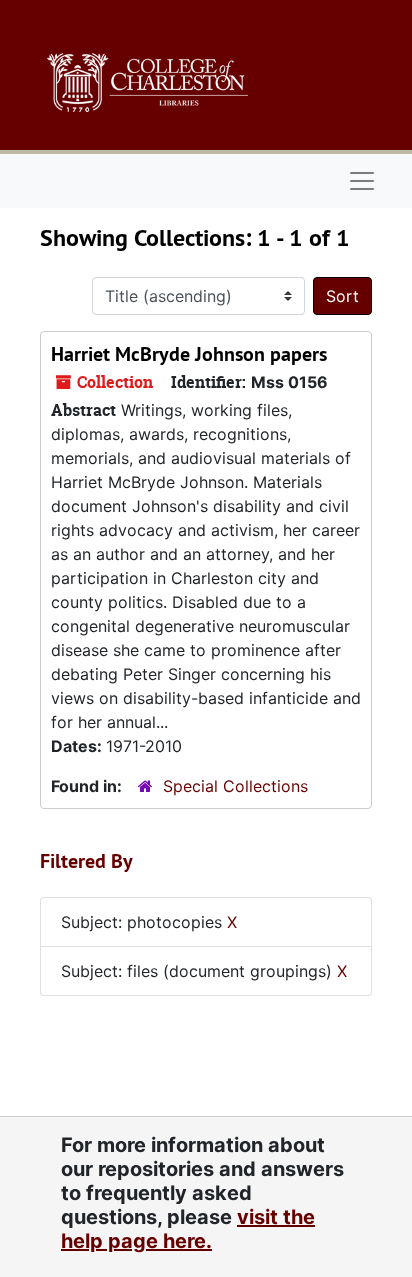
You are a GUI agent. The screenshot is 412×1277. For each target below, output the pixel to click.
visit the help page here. (188, 1229)
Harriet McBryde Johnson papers (189, 354)
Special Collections (235, 786)
